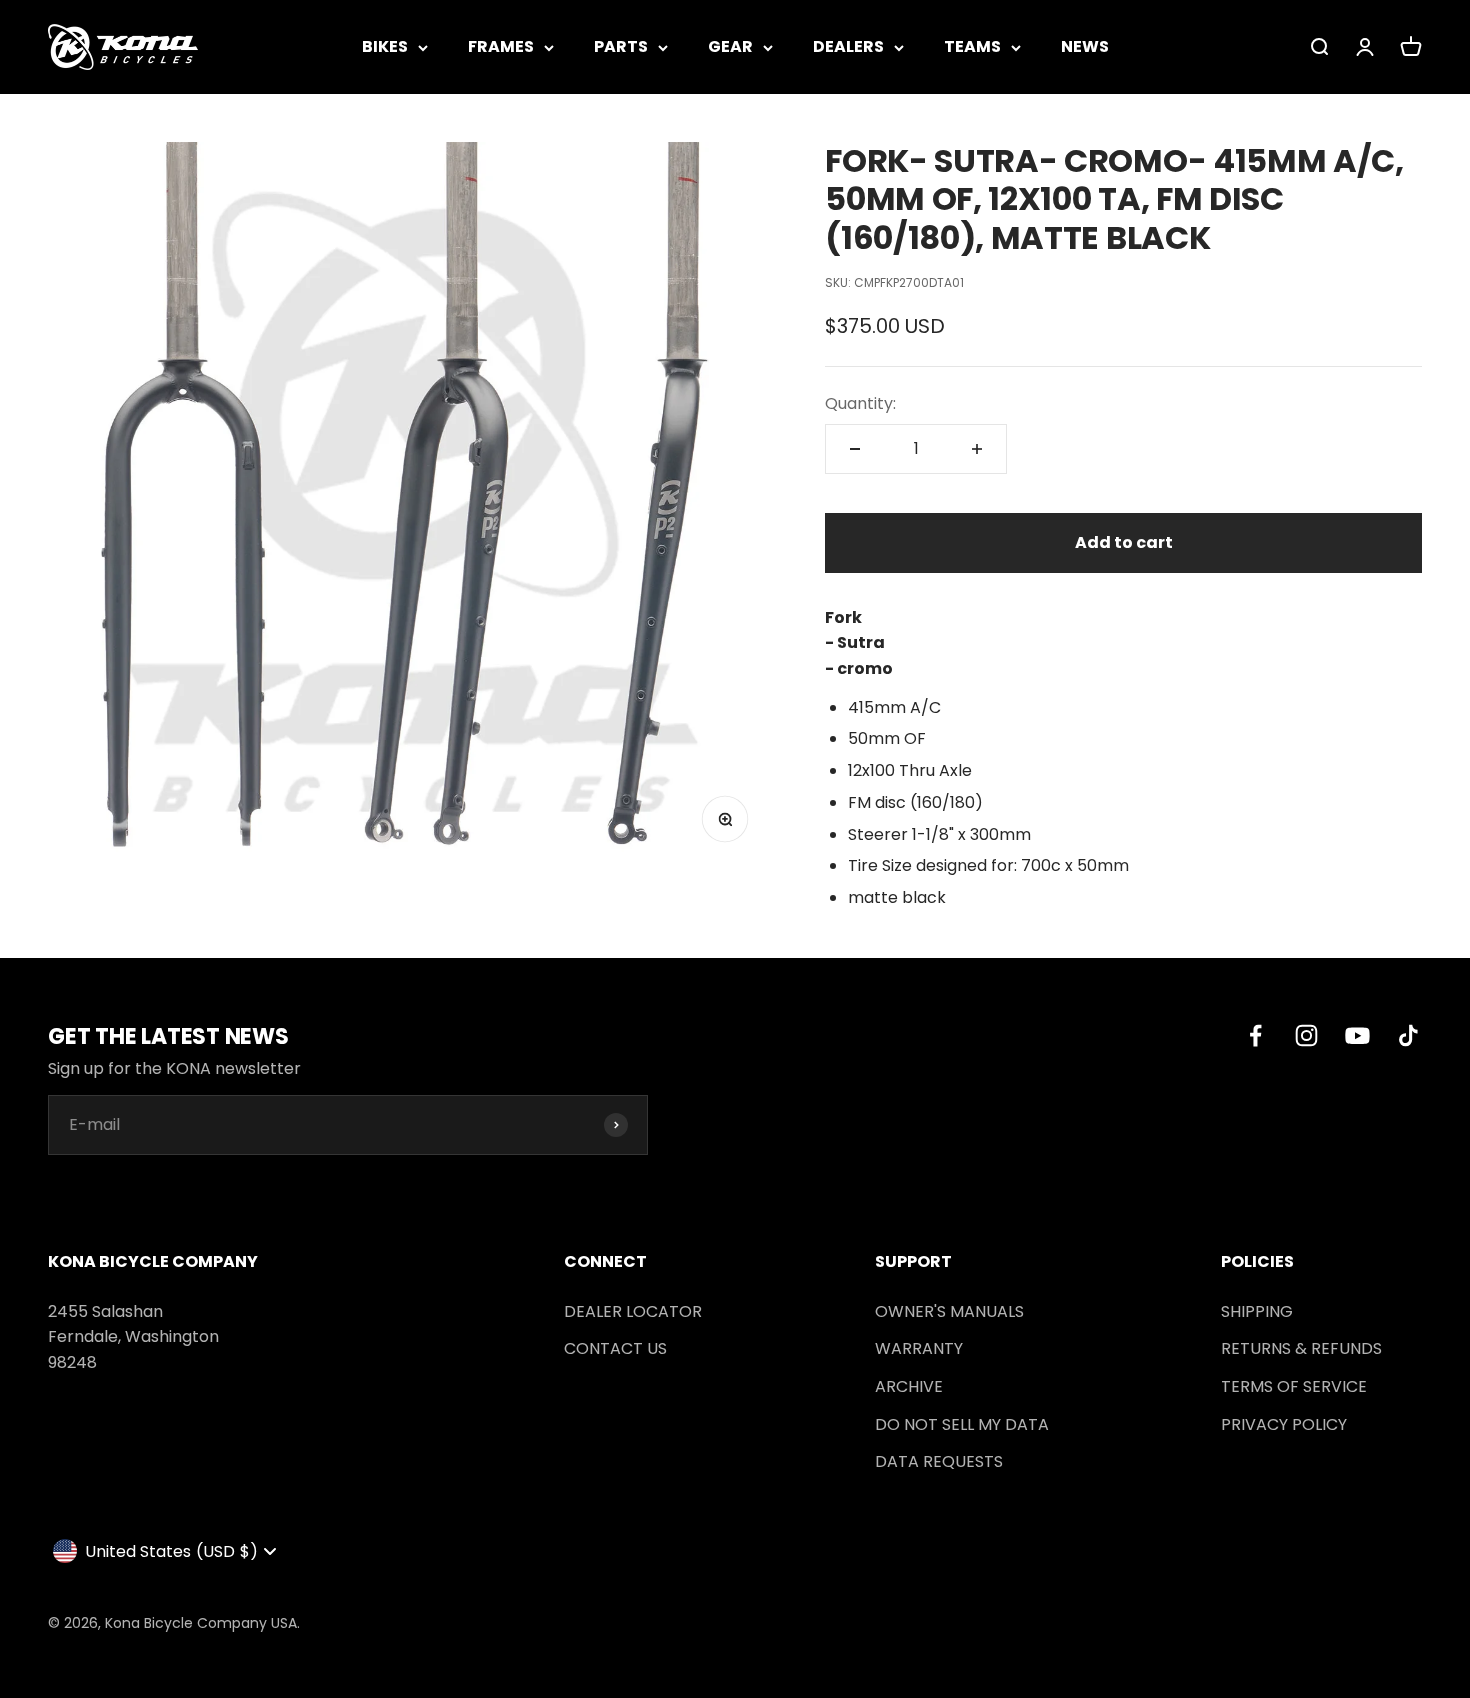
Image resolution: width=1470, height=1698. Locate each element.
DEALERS (848, 46)
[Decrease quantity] (855, 449)
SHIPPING (1257, 1311)
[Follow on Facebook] (1255, 1035)
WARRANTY (919, 1348)
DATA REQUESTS (939, 1461)
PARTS (621, 46)
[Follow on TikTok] (1408, 1035)
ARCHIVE (909, 1386)
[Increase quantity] (977, 449)
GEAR (730, 46)
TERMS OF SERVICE (1294, 1386)
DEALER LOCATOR (633, 1311)
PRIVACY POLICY (1284, 1424)
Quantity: (860, 403)
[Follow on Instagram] (1306, 1035)
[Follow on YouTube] (1357, 1035)
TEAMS (972, 46)
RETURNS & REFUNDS (1301, 1348)
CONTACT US (615, 1348)
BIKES (385, 46)
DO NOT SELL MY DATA (962, 1424)
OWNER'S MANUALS (949, 1311)
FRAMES (501, 46)
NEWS (1085, 46)
